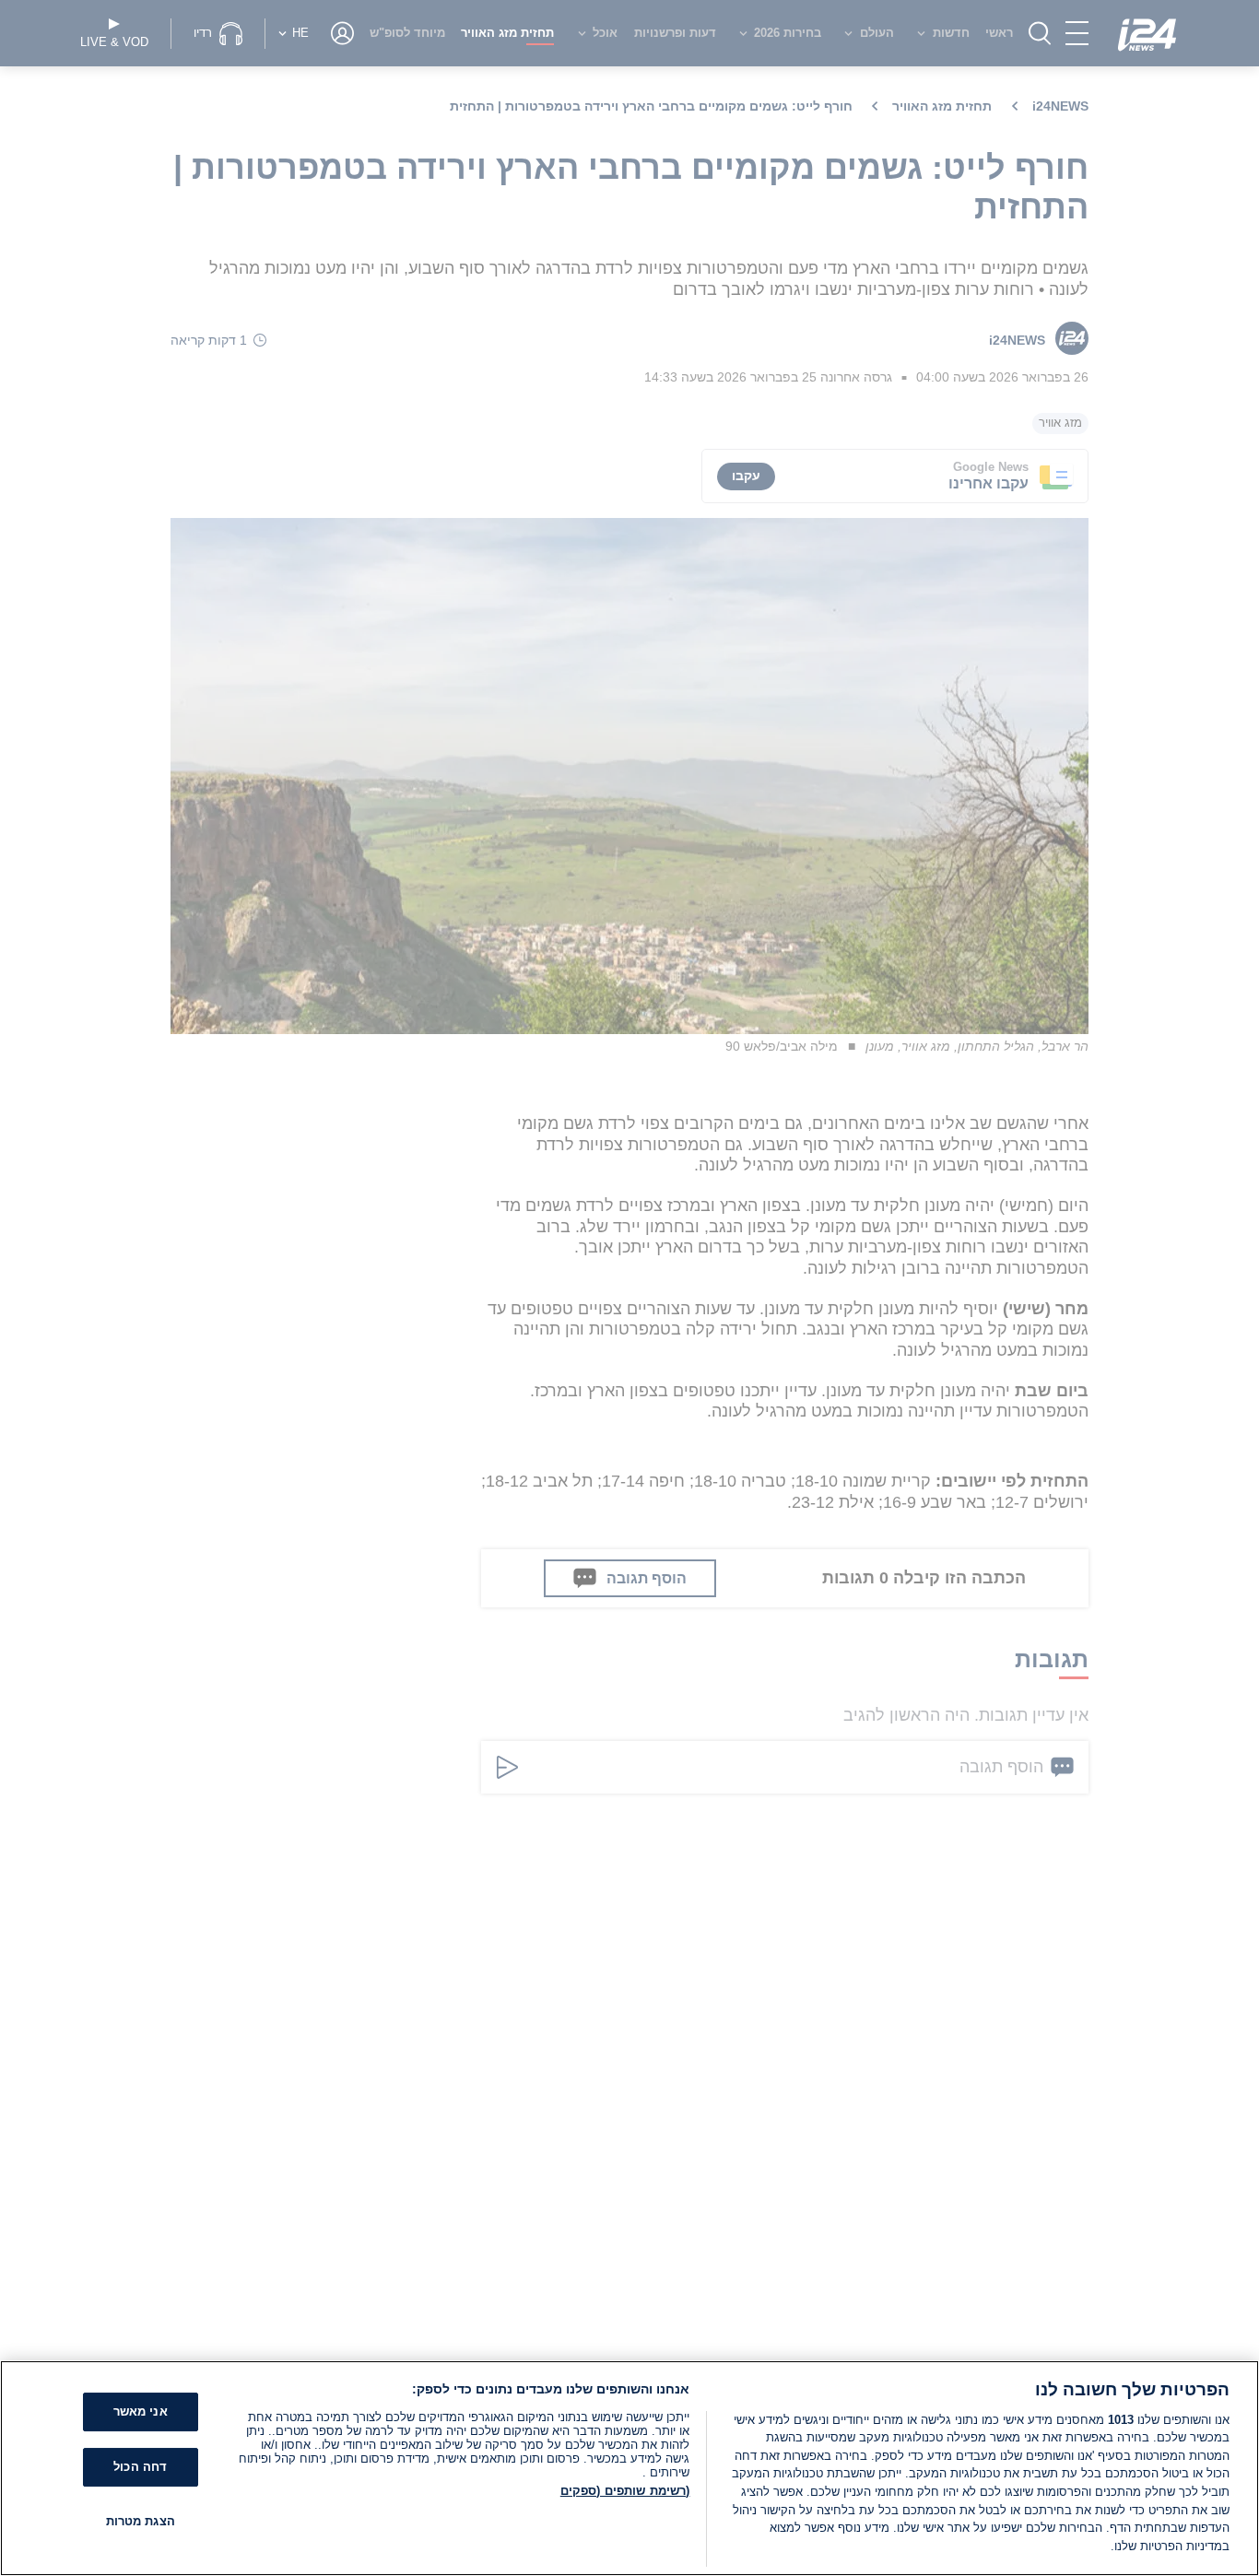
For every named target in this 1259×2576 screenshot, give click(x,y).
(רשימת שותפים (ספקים (625, 2491)
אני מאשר (141, 2411)
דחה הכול (140, 2467)
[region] (629, 2468)
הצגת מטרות (141, 2520)
